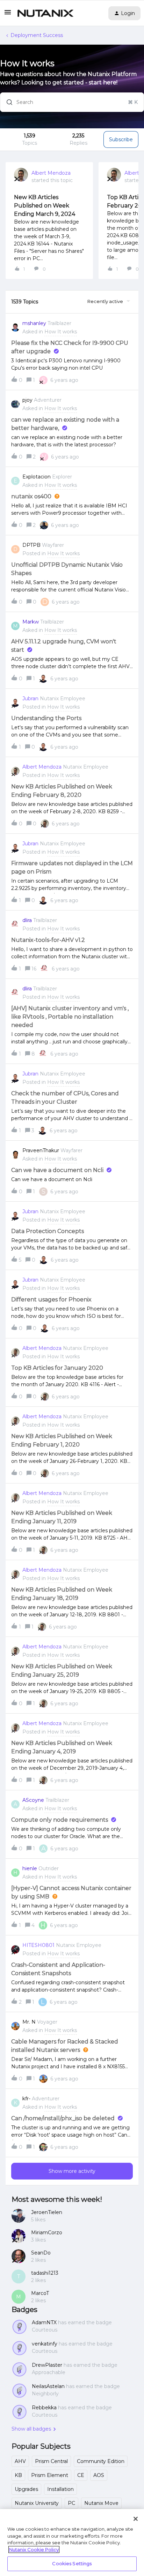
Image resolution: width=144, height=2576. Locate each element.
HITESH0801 (38, 1945)
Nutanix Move (101, 2503)
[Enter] (7, 102)
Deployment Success (37, 35)
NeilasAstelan (48, 2386)
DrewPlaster (47, 2365)
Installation (60, 2489)
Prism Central (51, 2461)
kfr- (26, 2099)
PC (71, 2503)
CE (81, 2475)
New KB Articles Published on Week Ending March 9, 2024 (45, 206)
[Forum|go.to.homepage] (45, 13)
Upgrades (26, 2489)
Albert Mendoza (51, 173)
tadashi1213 (45, 2273)
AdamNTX (44, 2322)
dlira (27, 920)
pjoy (27, 400)
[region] (72, 2543)
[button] (8, 15)
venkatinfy (45, 2344)
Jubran (30, 698)
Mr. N (29, 2022)
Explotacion (37, 477)
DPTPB (31, 545)
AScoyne (33, 1800)
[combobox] (72, 102)
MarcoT (40, 2293)
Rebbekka (44, 2408)
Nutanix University (37, 2503)
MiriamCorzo (47, 2233)
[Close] (136, 2519)
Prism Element (50, 2475)
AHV (20, 2461)
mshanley (34, 323)
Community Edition (101, 2461)
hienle (30, 1868)
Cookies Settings (72, 2563)
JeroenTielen (47, 2212)
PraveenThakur (41, 1150)
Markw (31, 622)
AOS (99, 2475)
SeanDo (41, 2253)
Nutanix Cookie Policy (34, 2549)
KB (18, 2475)
